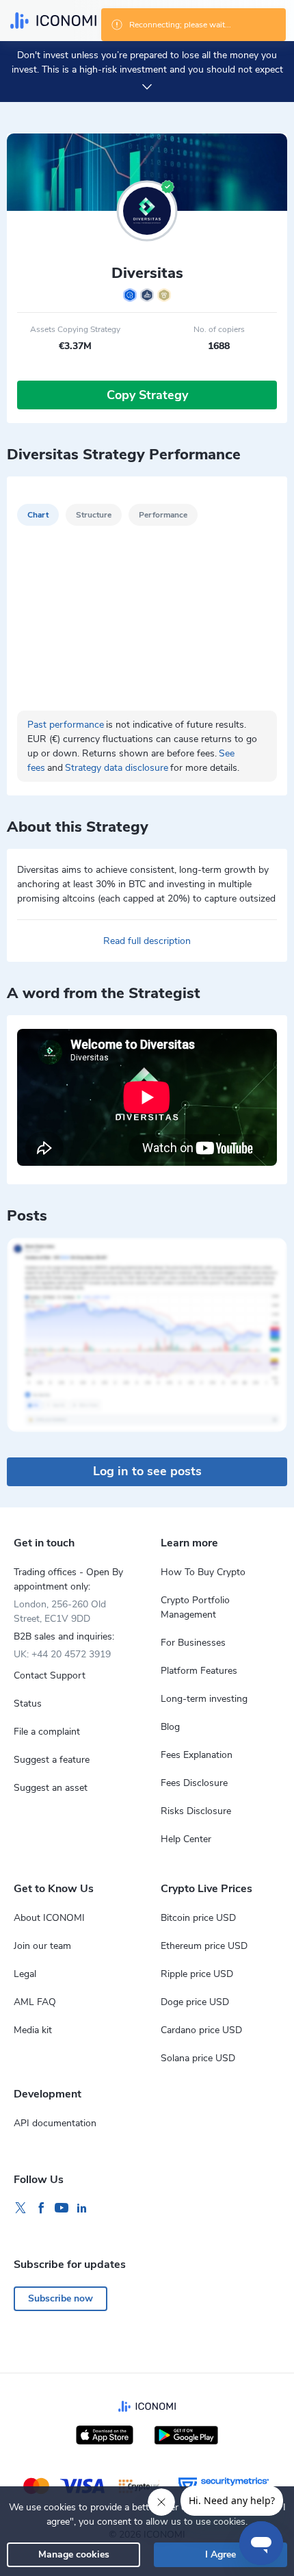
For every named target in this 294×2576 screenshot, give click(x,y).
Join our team (42, 1946)
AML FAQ (35, 2002)
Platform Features (199, 1671)
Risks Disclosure (196, 1811)
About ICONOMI (49, 1918)
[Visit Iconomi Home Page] (53, 21)
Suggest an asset (51, 1788)
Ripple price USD (197, 1974)
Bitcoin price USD (198, 1918)
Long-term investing (204, 1699)
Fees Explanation (197, 1755)
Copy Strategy (147, 395)
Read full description (147, 941)
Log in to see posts (147, 1471)
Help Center (186, 1839)
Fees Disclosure (194, 1783)
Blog (170, 1727)
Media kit (33, 2030)
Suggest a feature (52, 1760)
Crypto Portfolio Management (195, 1607)
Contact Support (50, 1675)
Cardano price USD (201, 2030)
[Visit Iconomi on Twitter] (21, 2208)
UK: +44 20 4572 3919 (62, 1654)
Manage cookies (74, 2554)
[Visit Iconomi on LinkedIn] (82, 2208)
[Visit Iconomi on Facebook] (41, 2208)
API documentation (55, 2123)
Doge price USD (195, 2002)
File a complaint (47, 1732)
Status (28, 1704)
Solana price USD (198, 2058)
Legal (25, 1974)
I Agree (220, 2554)
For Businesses (193, 1643)
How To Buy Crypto (203, 1572)
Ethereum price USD (204, 1946)
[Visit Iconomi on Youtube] (62, 2208)
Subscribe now (61, 2298)
